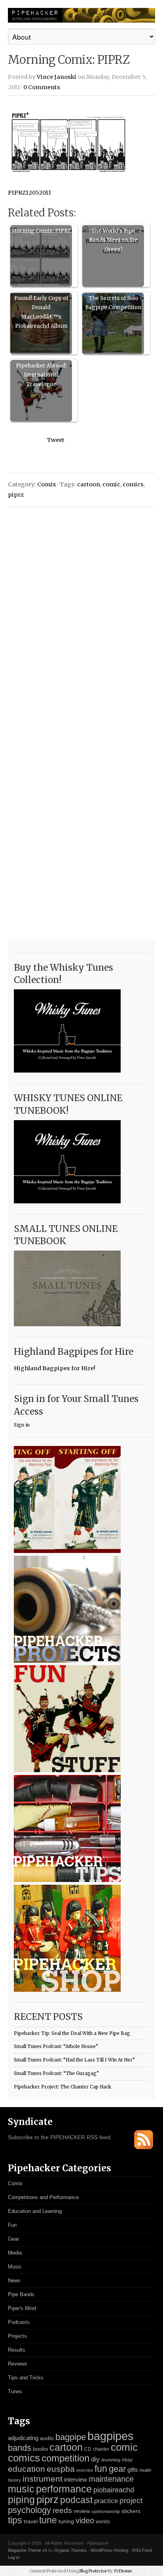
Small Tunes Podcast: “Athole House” (56, 2046)
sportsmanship (106, 2511)
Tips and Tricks (26, 2378)
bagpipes (111, 2436)
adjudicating (23, 2438)
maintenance (111, 2479)
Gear (13, 2239)
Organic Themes (70, 2550)
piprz (16, 495)
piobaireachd (114, 2490)
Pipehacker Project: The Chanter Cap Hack (63, 2087)
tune (48, 2520)
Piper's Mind (22, 2308)
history (14, 2480)
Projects (17, 2336)
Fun (12, 2225)
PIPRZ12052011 (29, 193)
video (85, 2521)
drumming (111, 2460)
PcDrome (123, 2571)
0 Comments (42, 87)
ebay (127, 2460)
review (82, 2511)
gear (117, 2469)
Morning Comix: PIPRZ (41, 231)
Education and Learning (35, 2211)
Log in (14, 2557)
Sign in (22, 1425)
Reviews (18, 2364)
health (145, 2470)
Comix (47, 484)
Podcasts (19, 2322)
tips (15, 2520)
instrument (43, 2479)
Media (15, 2253)
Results (17, 2350)
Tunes (15, 2391)
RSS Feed (142, 2550)
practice (106, 2501)
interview (76, 2480)
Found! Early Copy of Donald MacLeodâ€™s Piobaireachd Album (41, 312)
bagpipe (71, 2437)
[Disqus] (81, 614)
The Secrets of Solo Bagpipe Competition (113, 303)
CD (88, 2449)
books (40, 2449)
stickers (131, 2511)
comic (111, 484)
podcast (76, 2500)
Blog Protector (93, 2571)
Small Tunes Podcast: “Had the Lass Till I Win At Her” (74, 2060)
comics (133, 484)
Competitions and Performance (43, 2197)
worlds (103, 2522)
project (131, 2500)
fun (101, 2469)
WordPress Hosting (109, 2550)
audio (47, 2438)
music (21, 2489)
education (27, 2469)
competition (65, 2458)
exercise (85, 2470)
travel (31, 2521)
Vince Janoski (57, 77)
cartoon (89, 484)
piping (21, 2500)
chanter (101, 2449)
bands (20, 2448)
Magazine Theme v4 (27, 2550)
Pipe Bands (21, 2294)
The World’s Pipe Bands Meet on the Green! (113, 240)
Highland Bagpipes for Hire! (55, 1368)
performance (64, 2489)
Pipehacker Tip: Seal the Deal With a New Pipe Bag (72, 2033)
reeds (62, 2510)
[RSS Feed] (144, 2147)
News (14, 2281)
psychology (29, 2510)
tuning (66, 2521)
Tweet (56, 440)
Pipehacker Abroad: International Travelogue (41, 375)
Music (15, 2267)
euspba (61, 2469)
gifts (133, 2470)
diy (95, 2459)
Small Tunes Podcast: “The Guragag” (56, 2073)
